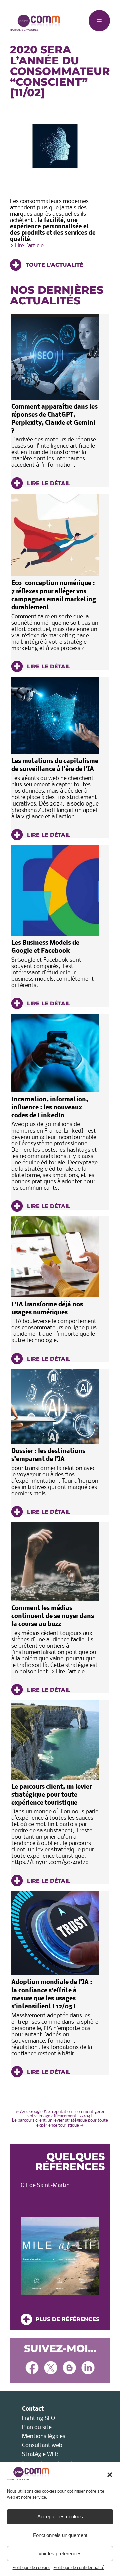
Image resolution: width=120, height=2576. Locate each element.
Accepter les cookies (60, 2517)
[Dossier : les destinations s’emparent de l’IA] (55, 1406)
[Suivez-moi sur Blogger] (69, 2369)
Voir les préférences (60, 2553)
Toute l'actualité (54, 265)
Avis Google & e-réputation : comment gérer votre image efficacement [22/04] (60, 2114)
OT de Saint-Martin (45, 2186)
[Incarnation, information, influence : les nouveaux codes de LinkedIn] (55, 1053)
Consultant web (42, 2445)
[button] (110, 2475)
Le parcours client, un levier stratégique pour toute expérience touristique (51, 1795)
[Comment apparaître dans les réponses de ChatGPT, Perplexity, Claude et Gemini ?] (55, 357)
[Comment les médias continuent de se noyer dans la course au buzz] (55, 1562)
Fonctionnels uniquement (60, 2535)
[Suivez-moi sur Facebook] (32, 2369)
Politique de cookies (31, 2568)
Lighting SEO (38, 2418)
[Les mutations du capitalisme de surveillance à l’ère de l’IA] (55, 715)
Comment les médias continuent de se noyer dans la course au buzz (53, 1617)
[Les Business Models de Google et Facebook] (55, 890)
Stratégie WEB (40, 2454)
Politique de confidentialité (79, 2568)
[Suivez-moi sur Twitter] (51, 2369)
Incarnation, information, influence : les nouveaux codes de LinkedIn (50, 1108)
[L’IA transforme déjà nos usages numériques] (55, 1257)
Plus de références (66, 2319)
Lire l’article (29, 246)
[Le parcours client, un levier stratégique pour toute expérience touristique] (55, 1740)
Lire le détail (48, 483)
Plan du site (37, 2427)
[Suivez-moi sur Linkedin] (88, 2369)
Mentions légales (44, 2436)
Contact (33, 2409)
